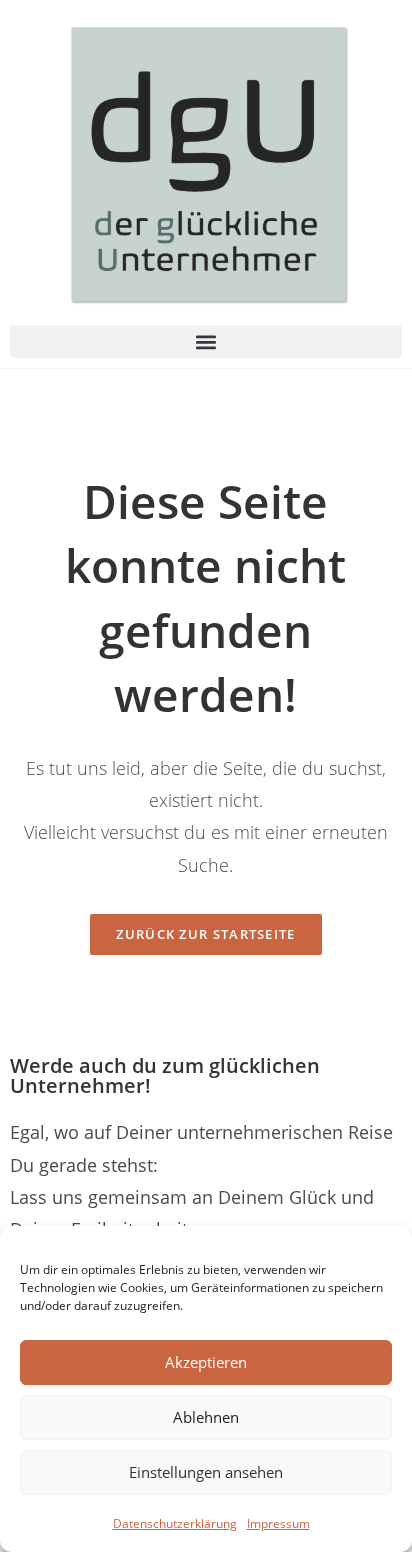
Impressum (278, 1523)
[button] (206, 341)
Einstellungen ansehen (206, 1472)
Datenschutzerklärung (175, 1523)
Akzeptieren (206, 1362)
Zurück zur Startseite (205, 934)
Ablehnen (206, 1417)
